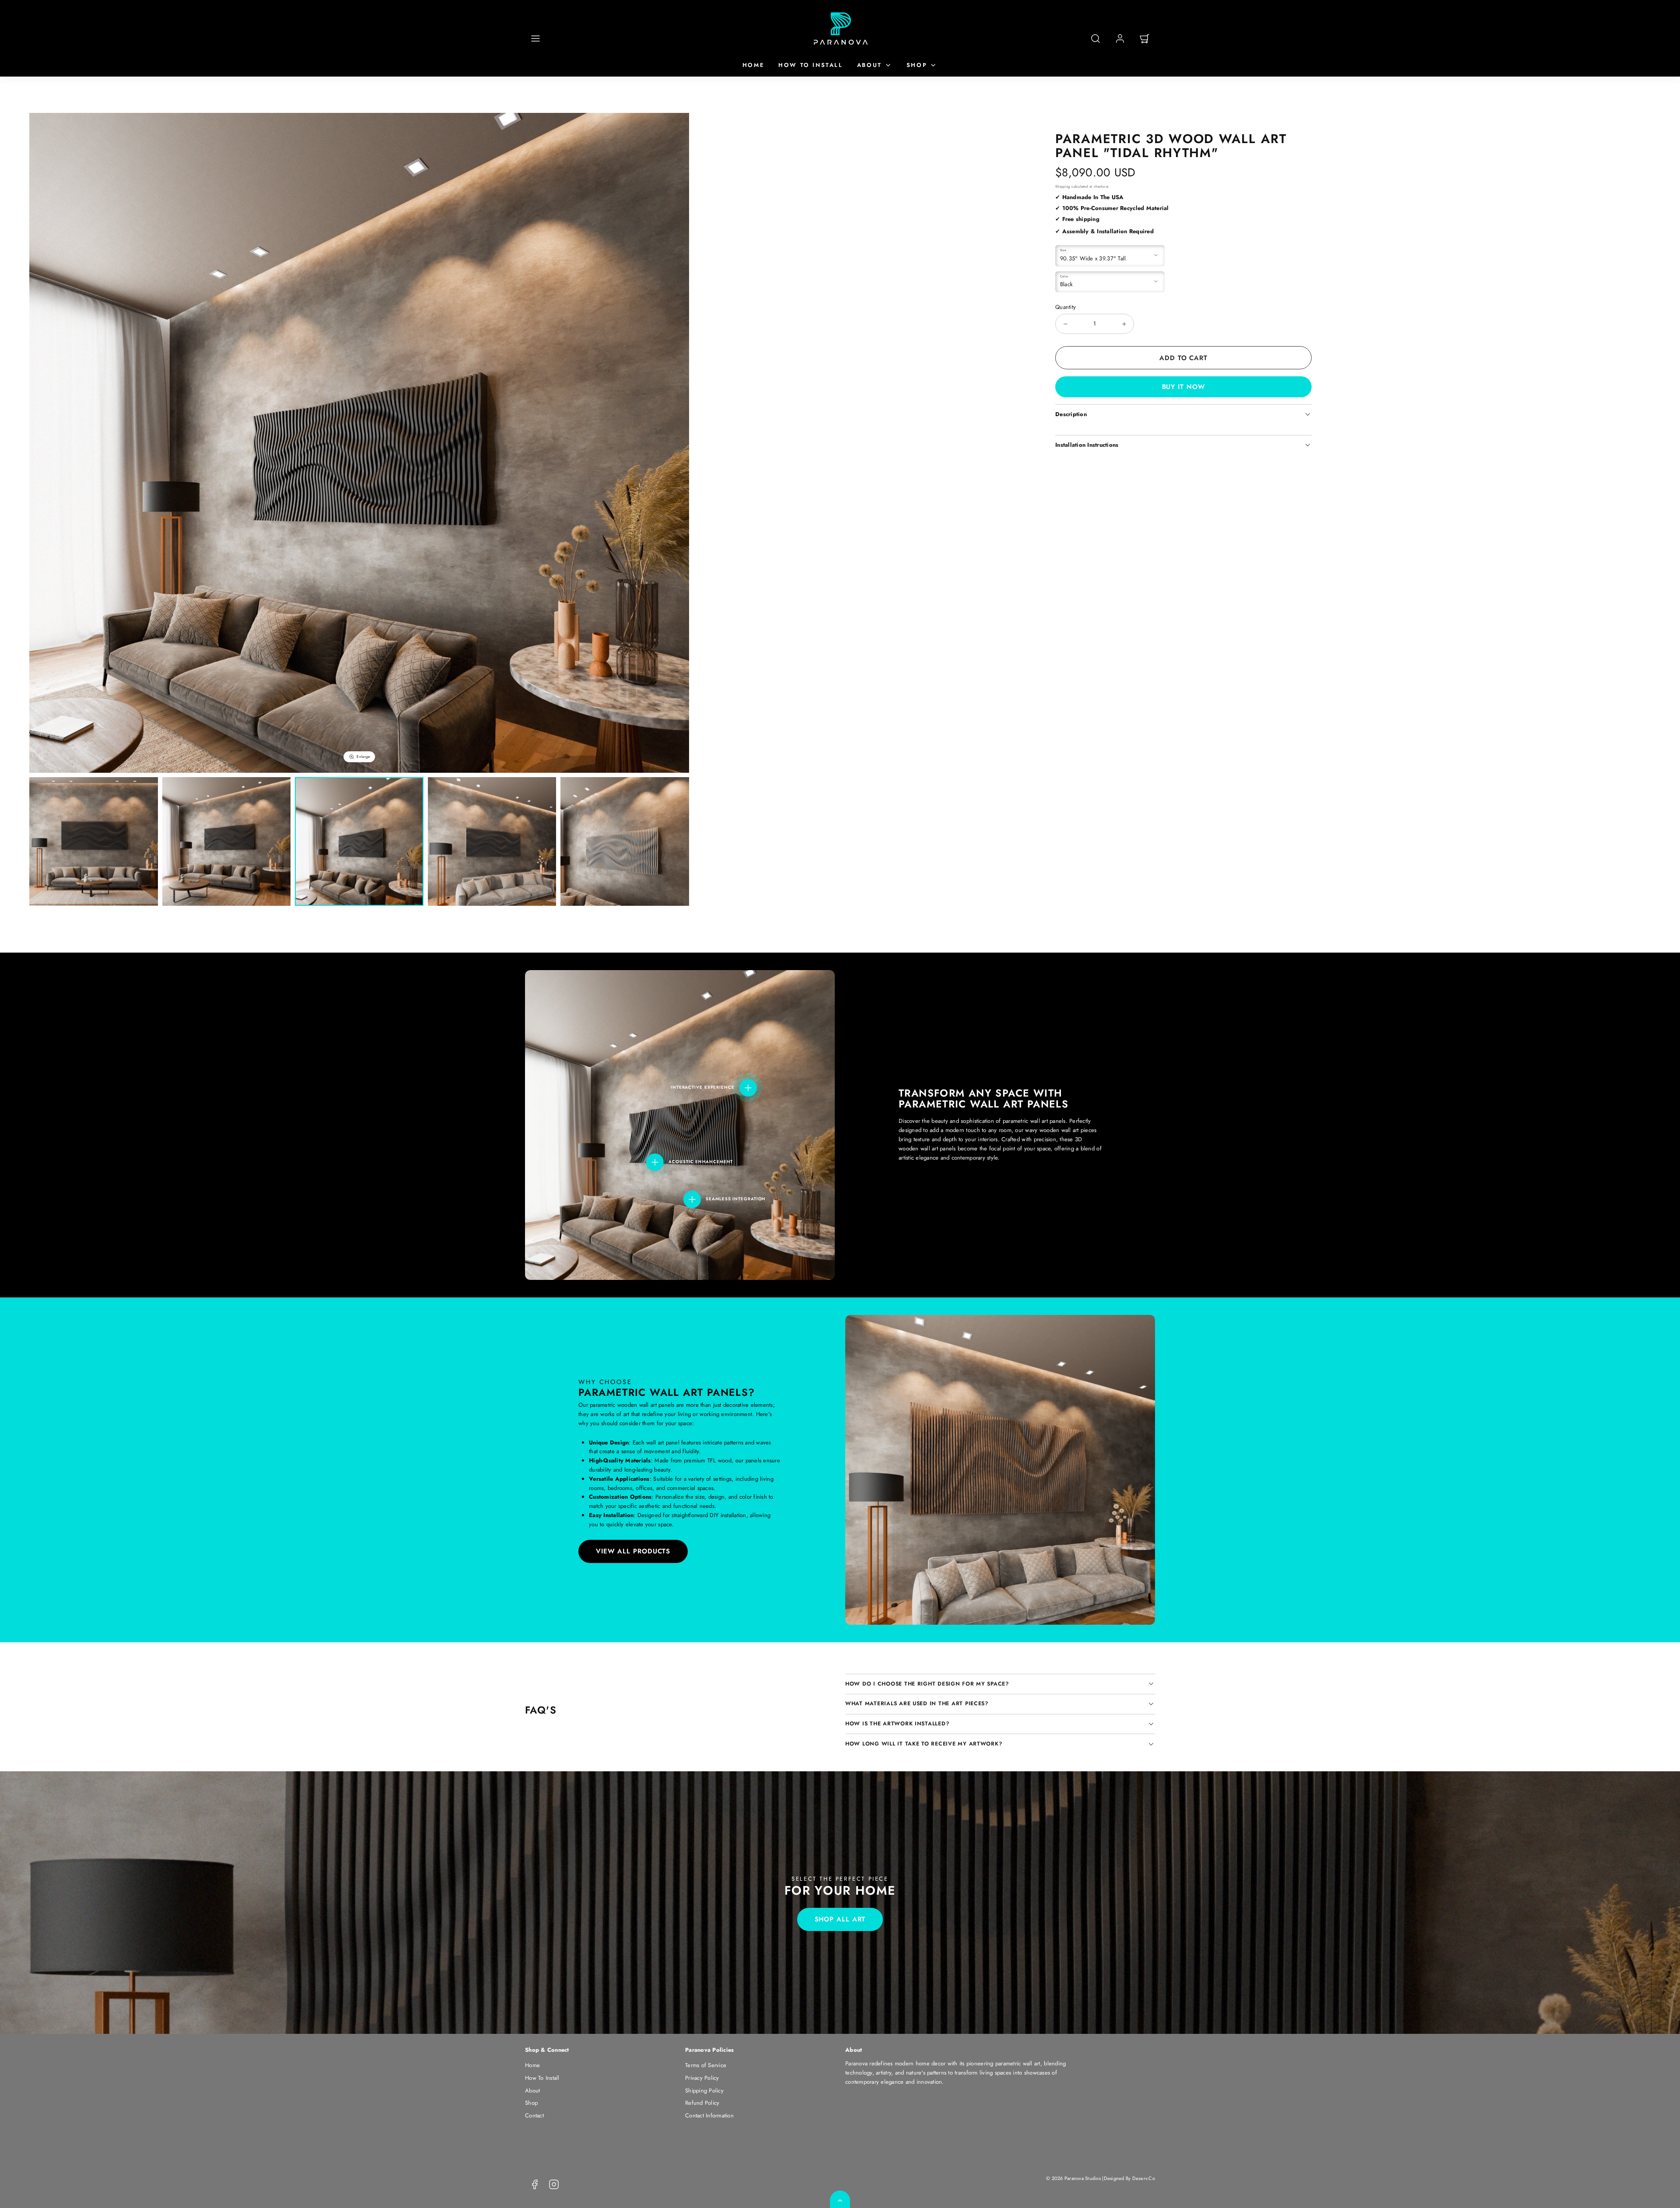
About (870, 65)
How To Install (810, 65)
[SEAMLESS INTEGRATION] (692, 1199)
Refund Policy (702, 2103)
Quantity (1066, 307)
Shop (917, 65)
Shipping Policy (704, 2091)
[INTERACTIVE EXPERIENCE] (748, 1088)
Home (753, 65)
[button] (535, 39)
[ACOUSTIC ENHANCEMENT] (655, 1162)
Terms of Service (706, 2065)
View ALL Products (633, 1551)
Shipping (1063, 186)
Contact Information (709, 2115)
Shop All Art (840, 1919)
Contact (534, 2115)
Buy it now (1184, 387)
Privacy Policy (702, 2078)
